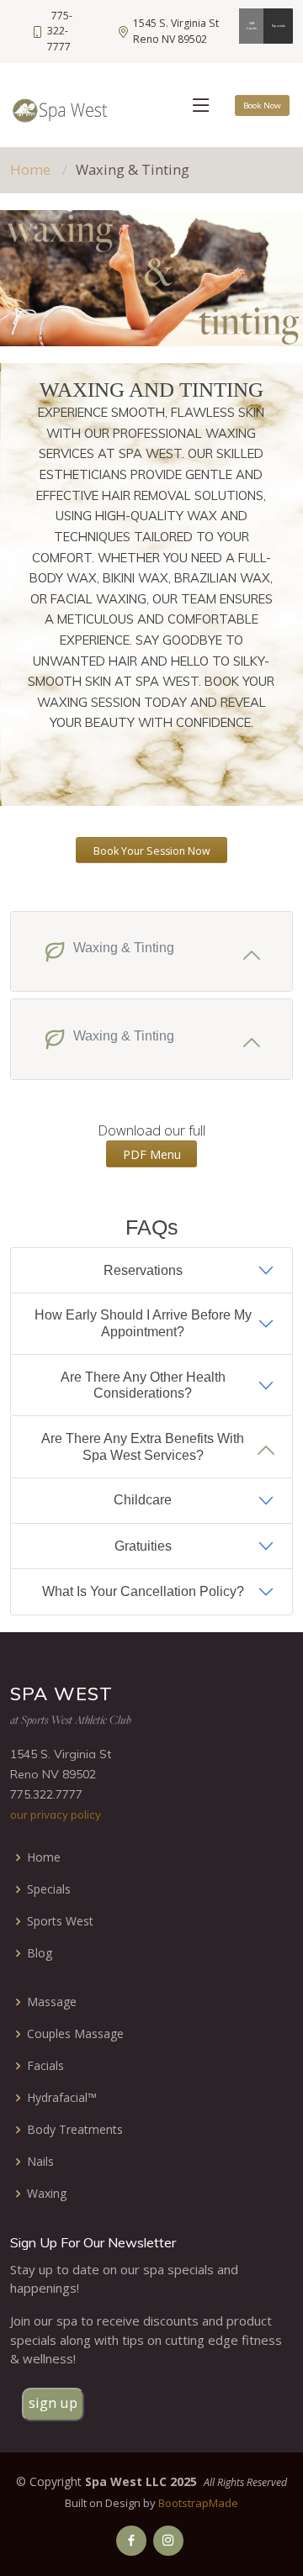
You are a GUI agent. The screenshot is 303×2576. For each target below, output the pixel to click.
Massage (52, 2002)
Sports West (60, 1921)
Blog (40, 1953)
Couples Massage (75, 2034)
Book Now (262, 105)
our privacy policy (56, 1815)
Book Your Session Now (152, 851)
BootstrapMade (198, 2503)
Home (30, 169)
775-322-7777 (60, 31)
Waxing (47, 2194)
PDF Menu (152, 1154)
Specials (279, 26)
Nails (40, 2162)
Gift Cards (252, 26)
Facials (45, 2066)
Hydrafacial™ (62, 2098)
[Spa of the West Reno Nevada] (131, 2541)
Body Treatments (75, 2130)
